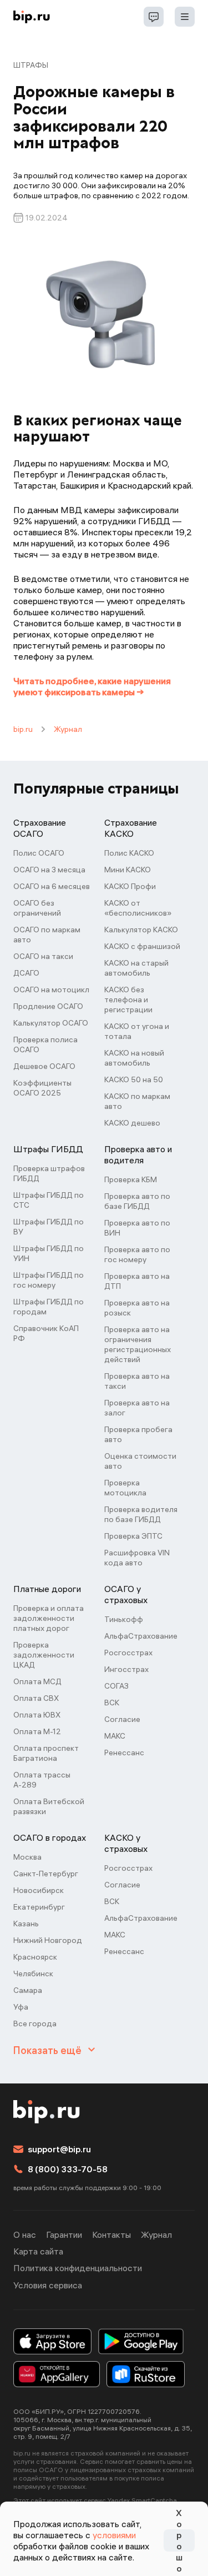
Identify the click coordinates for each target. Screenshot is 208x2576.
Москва (27, 1857)
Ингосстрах (126, 1669)
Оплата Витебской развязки (49, 1806)
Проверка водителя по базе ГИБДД (141, 1514)
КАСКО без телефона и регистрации (128, 1000)
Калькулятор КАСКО (141, 930)
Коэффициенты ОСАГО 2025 (42, 1088)
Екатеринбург (39, 1907)
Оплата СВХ (36, 1698)
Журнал (68, 729)
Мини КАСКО (128, 870)
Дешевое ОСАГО (44, 1066)
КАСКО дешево (132, 1123)
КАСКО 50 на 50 (134, 1079)
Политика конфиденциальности (78, 2268)
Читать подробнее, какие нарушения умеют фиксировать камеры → (92, 686)
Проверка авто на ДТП (137, 1281)
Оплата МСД (37, 1681)
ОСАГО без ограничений (37, 908)
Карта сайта (38, 2251)
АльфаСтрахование (141, 1636)
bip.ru (23, 729)
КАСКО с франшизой (142, 946)
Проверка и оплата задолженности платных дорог (49, 1618)
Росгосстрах (128, 1653)
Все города (35, 2023)
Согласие (122, 1719)
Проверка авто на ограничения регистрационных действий (138, 1344)
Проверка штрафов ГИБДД (49, 1173)
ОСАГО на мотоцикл (51, 990)
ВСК (112, 1703)
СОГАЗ (116, 1686)
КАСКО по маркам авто (137, 1101)
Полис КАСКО (129, 853)
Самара (28, 1990)
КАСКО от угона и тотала (137, 1031)
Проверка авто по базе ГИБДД (137, 1201)
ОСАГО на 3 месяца (49, 870)
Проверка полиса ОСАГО (45, 1045)
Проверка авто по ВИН (137, 1228)
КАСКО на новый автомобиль (134, 1058)
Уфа (21, 2007)
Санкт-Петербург (46, 1874)
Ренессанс (124, 1753)
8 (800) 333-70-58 (68, 2169)
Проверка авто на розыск (137, 1308)
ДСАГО (26, 973)
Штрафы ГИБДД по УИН (49, 1253)
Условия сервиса (48, 2285)
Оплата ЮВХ (37, 1715)
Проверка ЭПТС (133, 1536)
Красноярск (35, 1957)
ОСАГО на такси (43, 956)
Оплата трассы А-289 (42, 1780)
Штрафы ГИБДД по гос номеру (49, 1280)
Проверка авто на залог (137, 1408)
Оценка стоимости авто (140, 1461)
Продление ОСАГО (48, 1006)
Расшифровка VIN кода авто (137, 1558)
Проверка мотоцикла (125, 1488)
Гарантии (64, 2234)
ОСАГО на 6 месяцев (52, 886)
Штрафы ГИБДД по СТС (49, 1200)
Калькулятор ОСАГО (51, 1023)
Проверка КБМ (131, 1179)
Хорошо (179, 2540)
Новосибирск (39, 1890)
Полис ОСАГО (39, 853)
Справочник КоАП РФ (46, 1333)
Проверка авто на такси (137, 1381)
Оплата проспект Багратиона (46, 1753)
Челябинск (33, 1974)
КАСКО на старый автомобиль (136, 968)
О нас (25, 2234)
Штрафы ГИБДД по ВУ (49, 1227)
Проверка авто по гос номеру (137, 1254)
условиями (114, 2535)
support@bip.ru (59, 2149)
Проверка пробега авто (138, 1434)
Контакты (111, 2234)
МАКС (115, 1736)
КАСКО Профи (130, 886)
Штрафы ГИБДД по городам (49, 1307)
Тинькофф (124, 1619)
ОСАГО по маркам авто (47, 935)
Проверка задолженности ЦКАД (44, 1655)
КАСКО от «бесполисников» (138, 908)
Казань (26, 1924)
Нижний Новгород (48, 1940)
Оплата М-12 (37, 1731)
